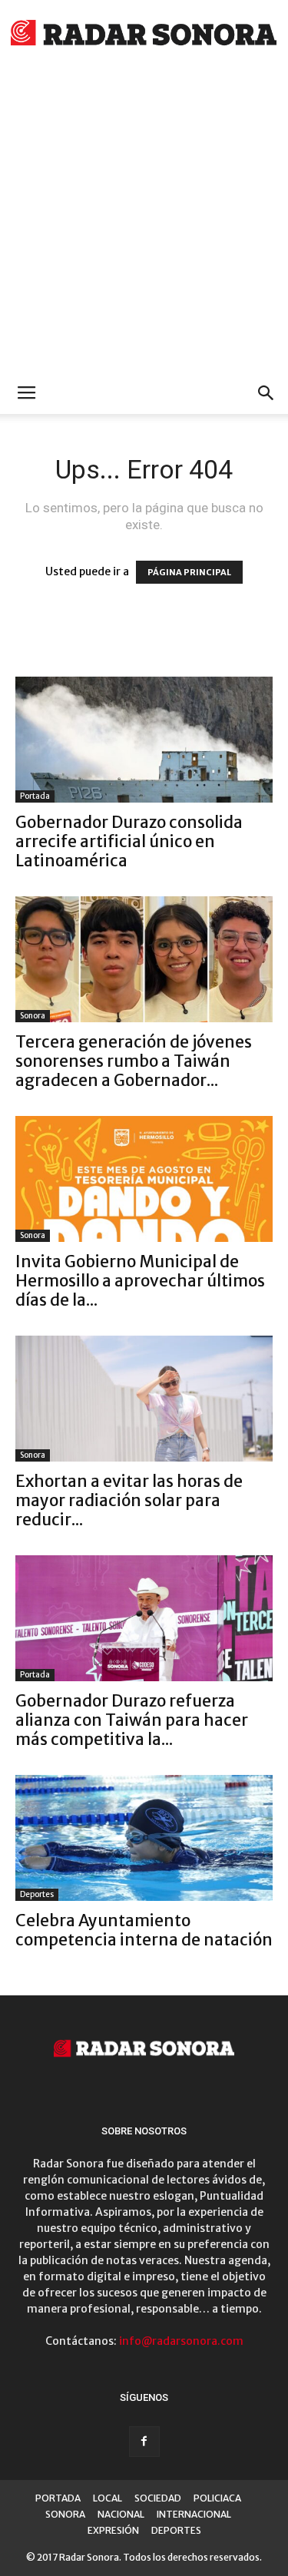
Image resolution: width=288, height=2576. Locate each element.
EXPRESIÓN (113, 2530)
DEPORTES (176, 2530)
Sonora (33, 1016)
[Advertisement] (144, 221)
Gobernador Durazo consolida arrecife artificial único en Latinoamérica (129, 841)
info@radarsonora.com (181, 2341)
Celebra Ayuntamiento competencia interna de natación (144, 1930)
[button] (266, 393)
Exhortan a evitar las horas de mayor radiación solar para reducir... (129, 1500)
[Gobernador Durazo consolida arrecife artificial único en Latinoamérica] (144, 740)
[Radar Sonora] (144, 35)
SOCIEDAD (158, 2498)
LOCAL (108, 2498)
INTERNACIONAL (194, 2514)
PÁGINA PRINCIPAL (189, 572)
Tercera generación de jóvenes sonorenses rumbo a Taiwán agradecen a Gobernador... (134, 1061)
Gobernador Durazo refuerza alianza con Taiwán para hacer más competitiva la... (132, 1720)
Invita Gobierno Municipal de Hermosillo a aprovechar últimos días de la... (140, 1281)
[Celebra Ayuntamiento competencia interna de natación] (144, 1838)
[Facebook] (144, 2442)
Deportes (37, 1894)
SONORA (65, 2514)
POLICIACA (217, 2498)
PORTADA (58, 2498)
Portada (35, 796)
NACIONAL (121, 2514)
